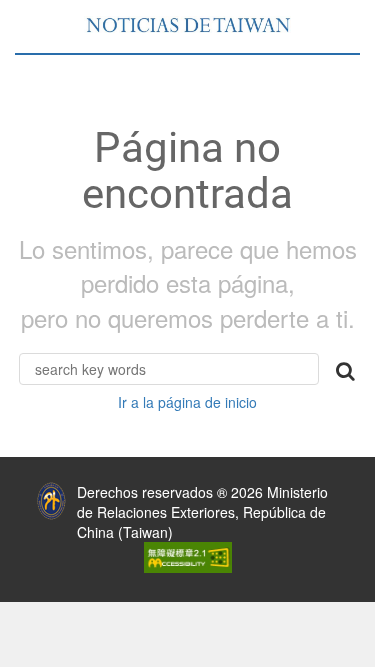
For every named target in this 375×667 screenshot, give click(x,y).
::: (14, 487)
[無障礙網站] (188, 556)
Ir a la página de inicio (187, 402)
